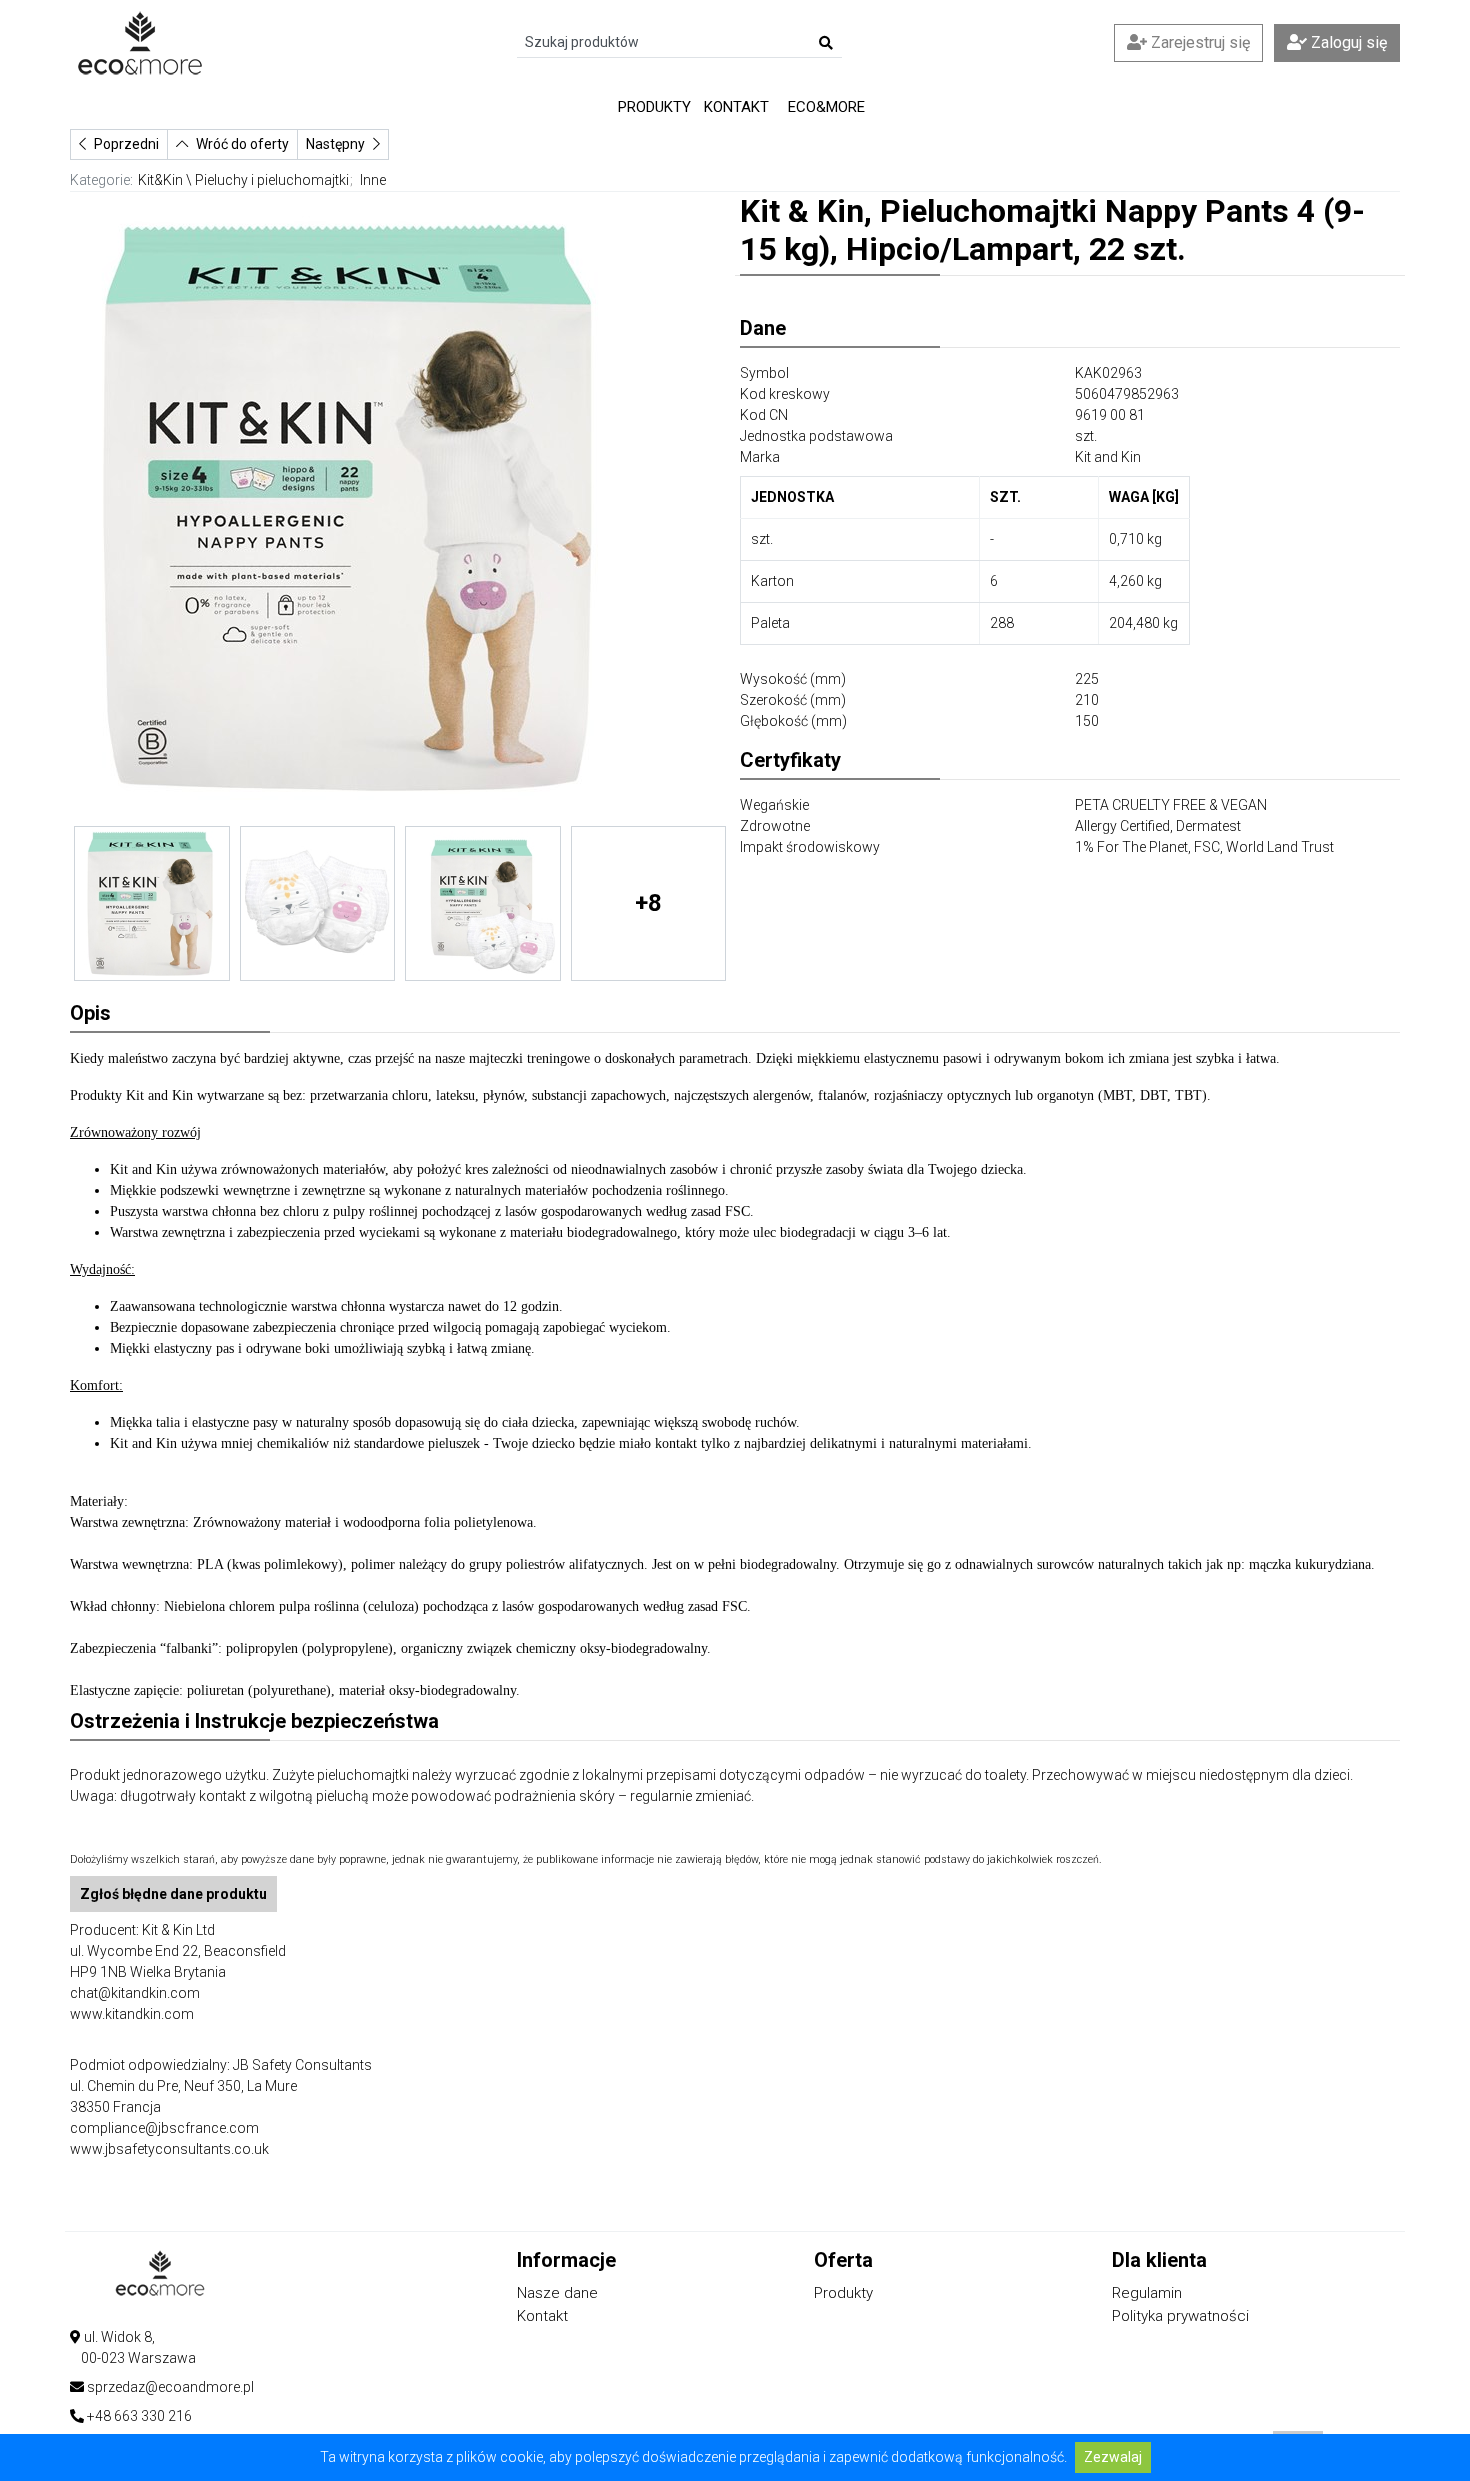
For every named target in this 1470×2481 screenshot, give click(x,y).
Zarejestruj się (1198, 42)
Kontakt (736, 107)
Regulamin (1147, 2293)
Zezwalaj (1113, 2457)
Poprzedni (126, 144)
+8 (648, 903)
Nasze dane (557, 2293)
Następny (335, 144)
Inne (373, 180)
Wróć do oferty (242, 144)
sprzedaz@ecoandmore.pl (170, 2387)
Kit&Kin (160, 180)
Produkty (654, 107)
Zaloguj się (1347, 42)
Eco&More (826, 107)
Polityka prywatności (1180, 2316)
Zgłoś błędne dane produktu (173, 1894)
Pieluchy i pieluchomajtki (272, 180)
